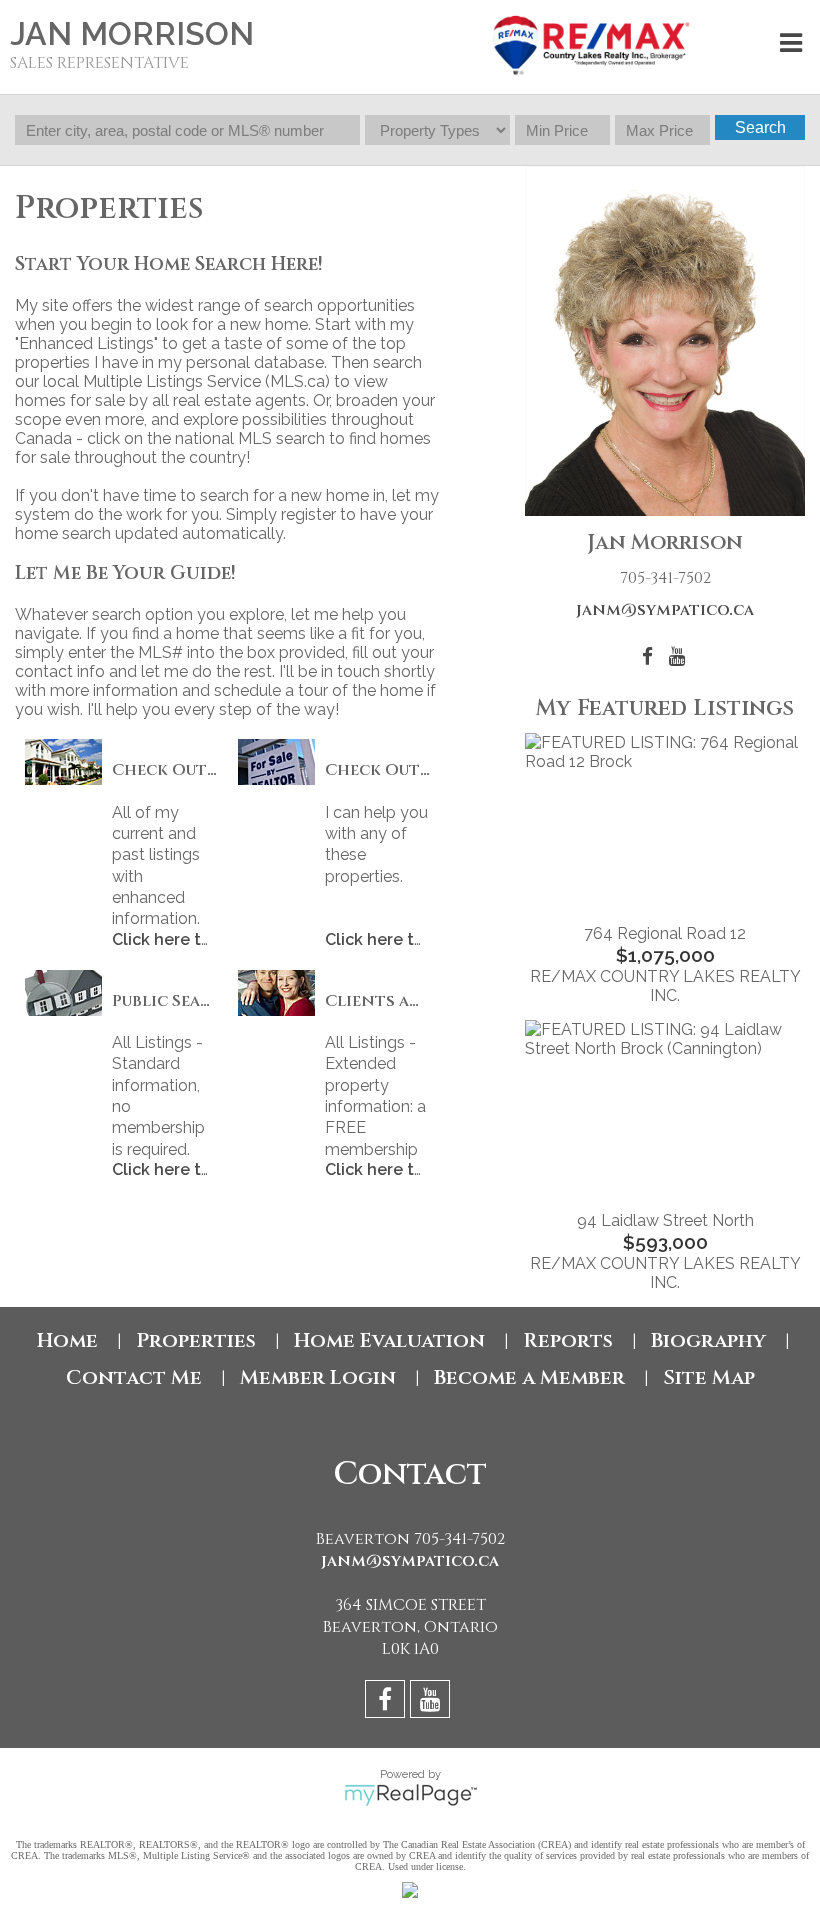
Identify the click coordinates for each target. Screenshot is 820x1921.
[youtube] (432, 1702)
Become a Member (529, 1377)
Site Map (709, 1377)
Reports (568, 1340)
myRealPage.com (410, 1795)
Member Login (318, 1377)
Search (760, 127)
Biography (708, 1340)
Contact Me (134, 1377)
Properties (196, 1340)
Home (67, 1340)
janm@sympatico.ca (665, 610)
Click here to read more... (210, 939)
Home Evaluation (389, 1340)
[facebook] (387, 1702)
